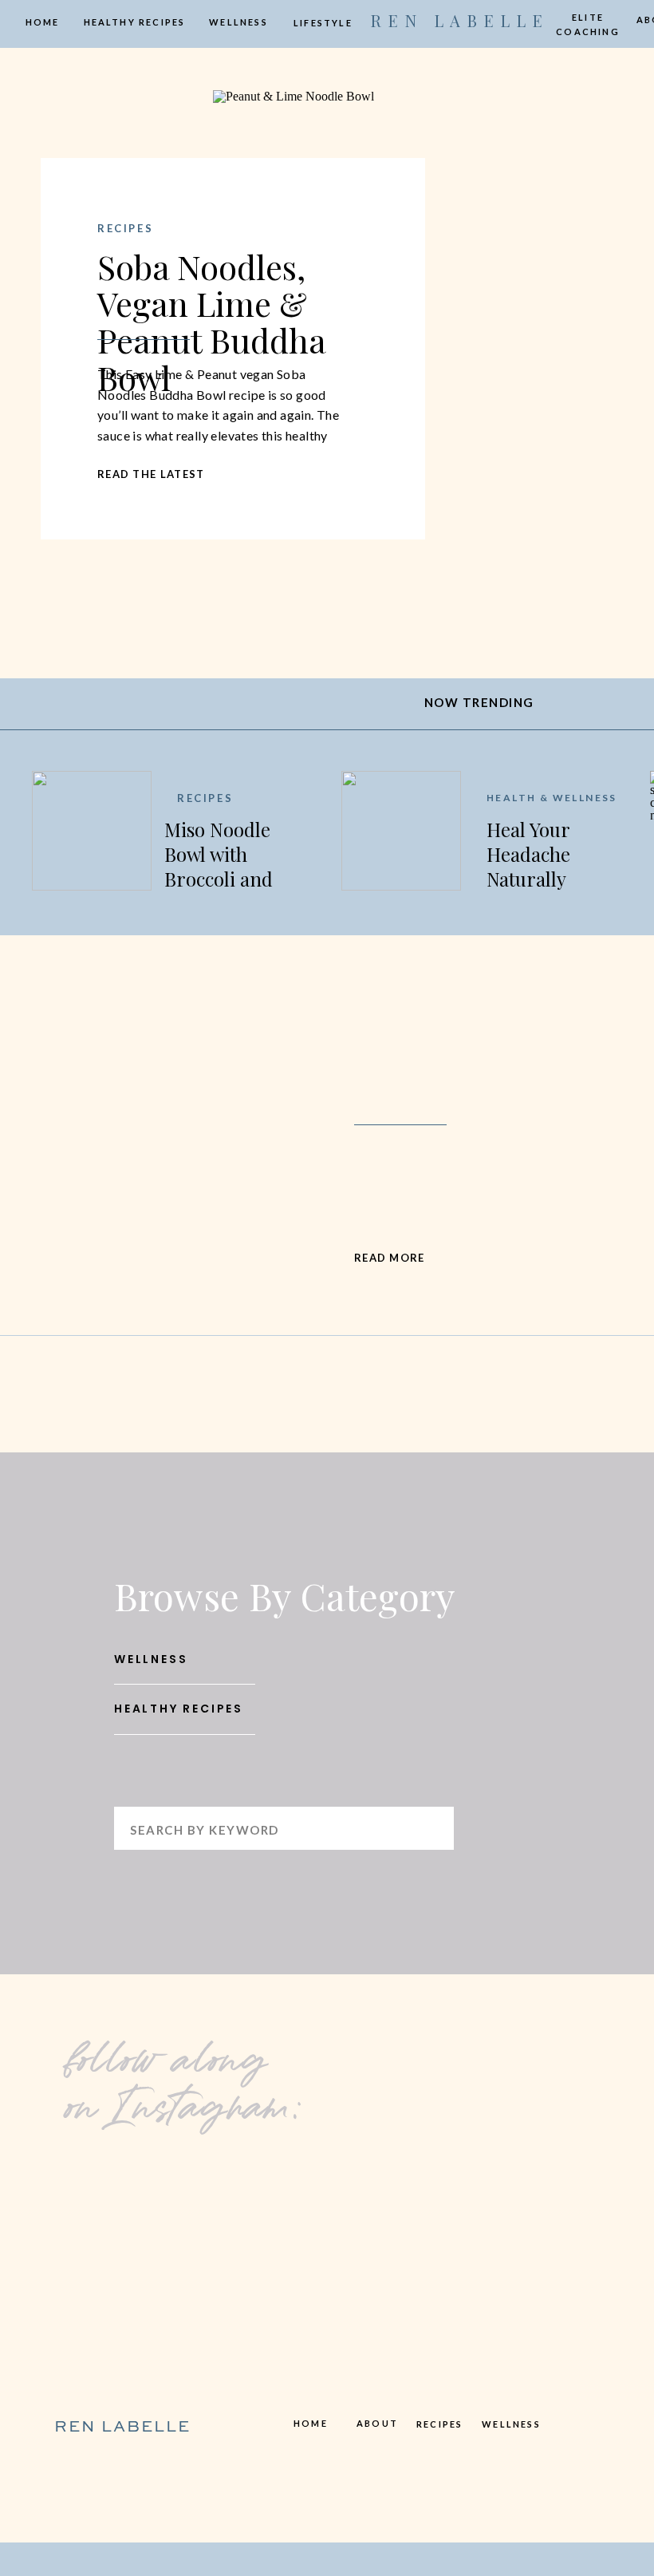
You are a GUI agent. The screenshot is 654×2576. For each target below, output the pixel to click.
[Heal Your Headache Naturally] (401, 831)
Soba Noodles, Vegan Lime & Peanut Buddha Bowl (211, 322)
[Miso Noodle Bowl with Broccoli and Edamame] (92, 831)
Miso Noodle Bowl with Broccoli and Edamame (219, 867)
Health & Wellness (552, 798)
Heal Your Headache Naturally (528, 854)
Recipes (125, 228)
